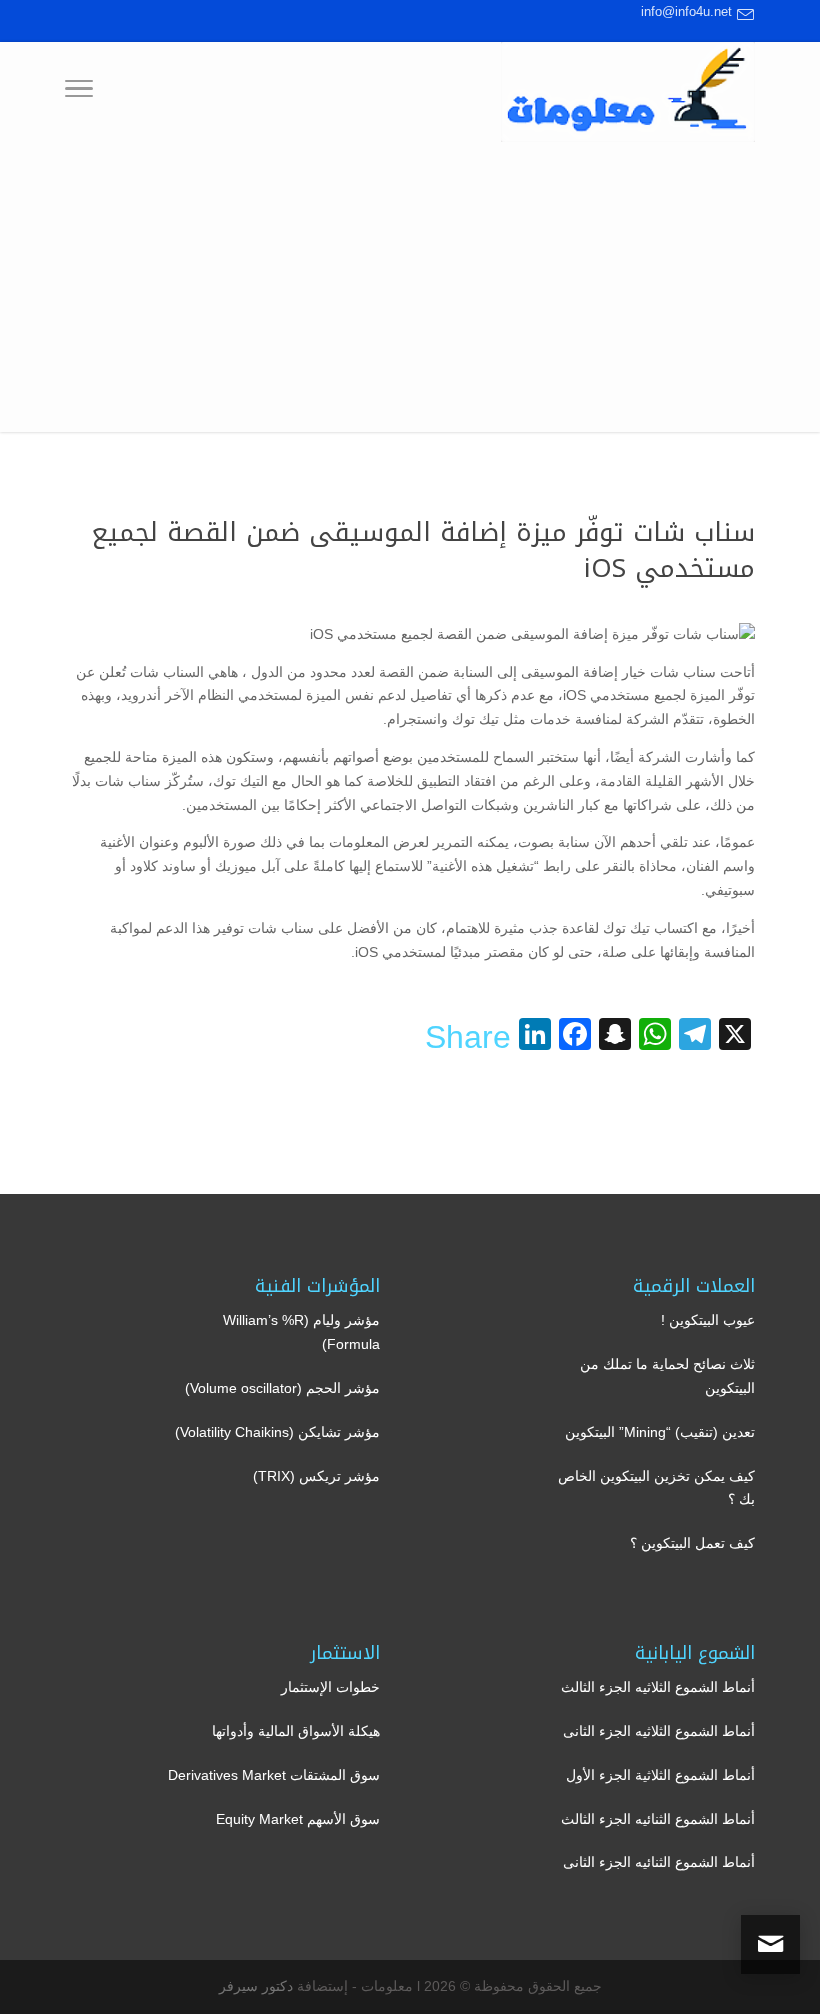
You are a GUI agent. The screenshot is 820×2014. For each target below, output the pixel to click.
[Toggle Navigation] (79, 92)
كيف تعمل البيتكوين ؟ (692, 1543)
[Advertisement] (410, 292)
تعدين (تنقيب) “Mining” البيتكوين (660, 1432)
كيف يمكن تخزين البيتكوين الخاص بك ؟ (656, 1488)
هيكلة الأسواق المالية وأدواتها (296, 1731)
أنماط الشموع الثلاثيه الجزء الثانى (659, 1731)
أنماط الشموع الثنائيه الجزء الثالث (658, 1819)
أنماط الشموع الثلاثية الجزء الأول (660, 1775)
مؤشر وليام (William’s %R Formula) (301, 1332)
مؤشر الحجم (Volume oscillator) (282, 1388)
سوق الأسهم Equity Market (298, 1819)
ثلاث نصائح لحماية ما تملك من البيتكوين (667, 1376)
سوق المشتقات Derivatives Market (274, 1775)
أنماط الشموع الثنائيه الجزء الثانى (659, 1862)
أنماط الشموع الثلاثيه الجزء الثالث (658, 1687)
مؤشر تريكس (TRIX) (316, 1476)
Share (468, 1037)
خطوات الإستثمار (330, 1687)
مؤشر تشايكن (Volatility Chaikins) (277, 1432)
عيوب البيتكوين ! (708, 1320)
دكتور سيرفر (256, 1986)
